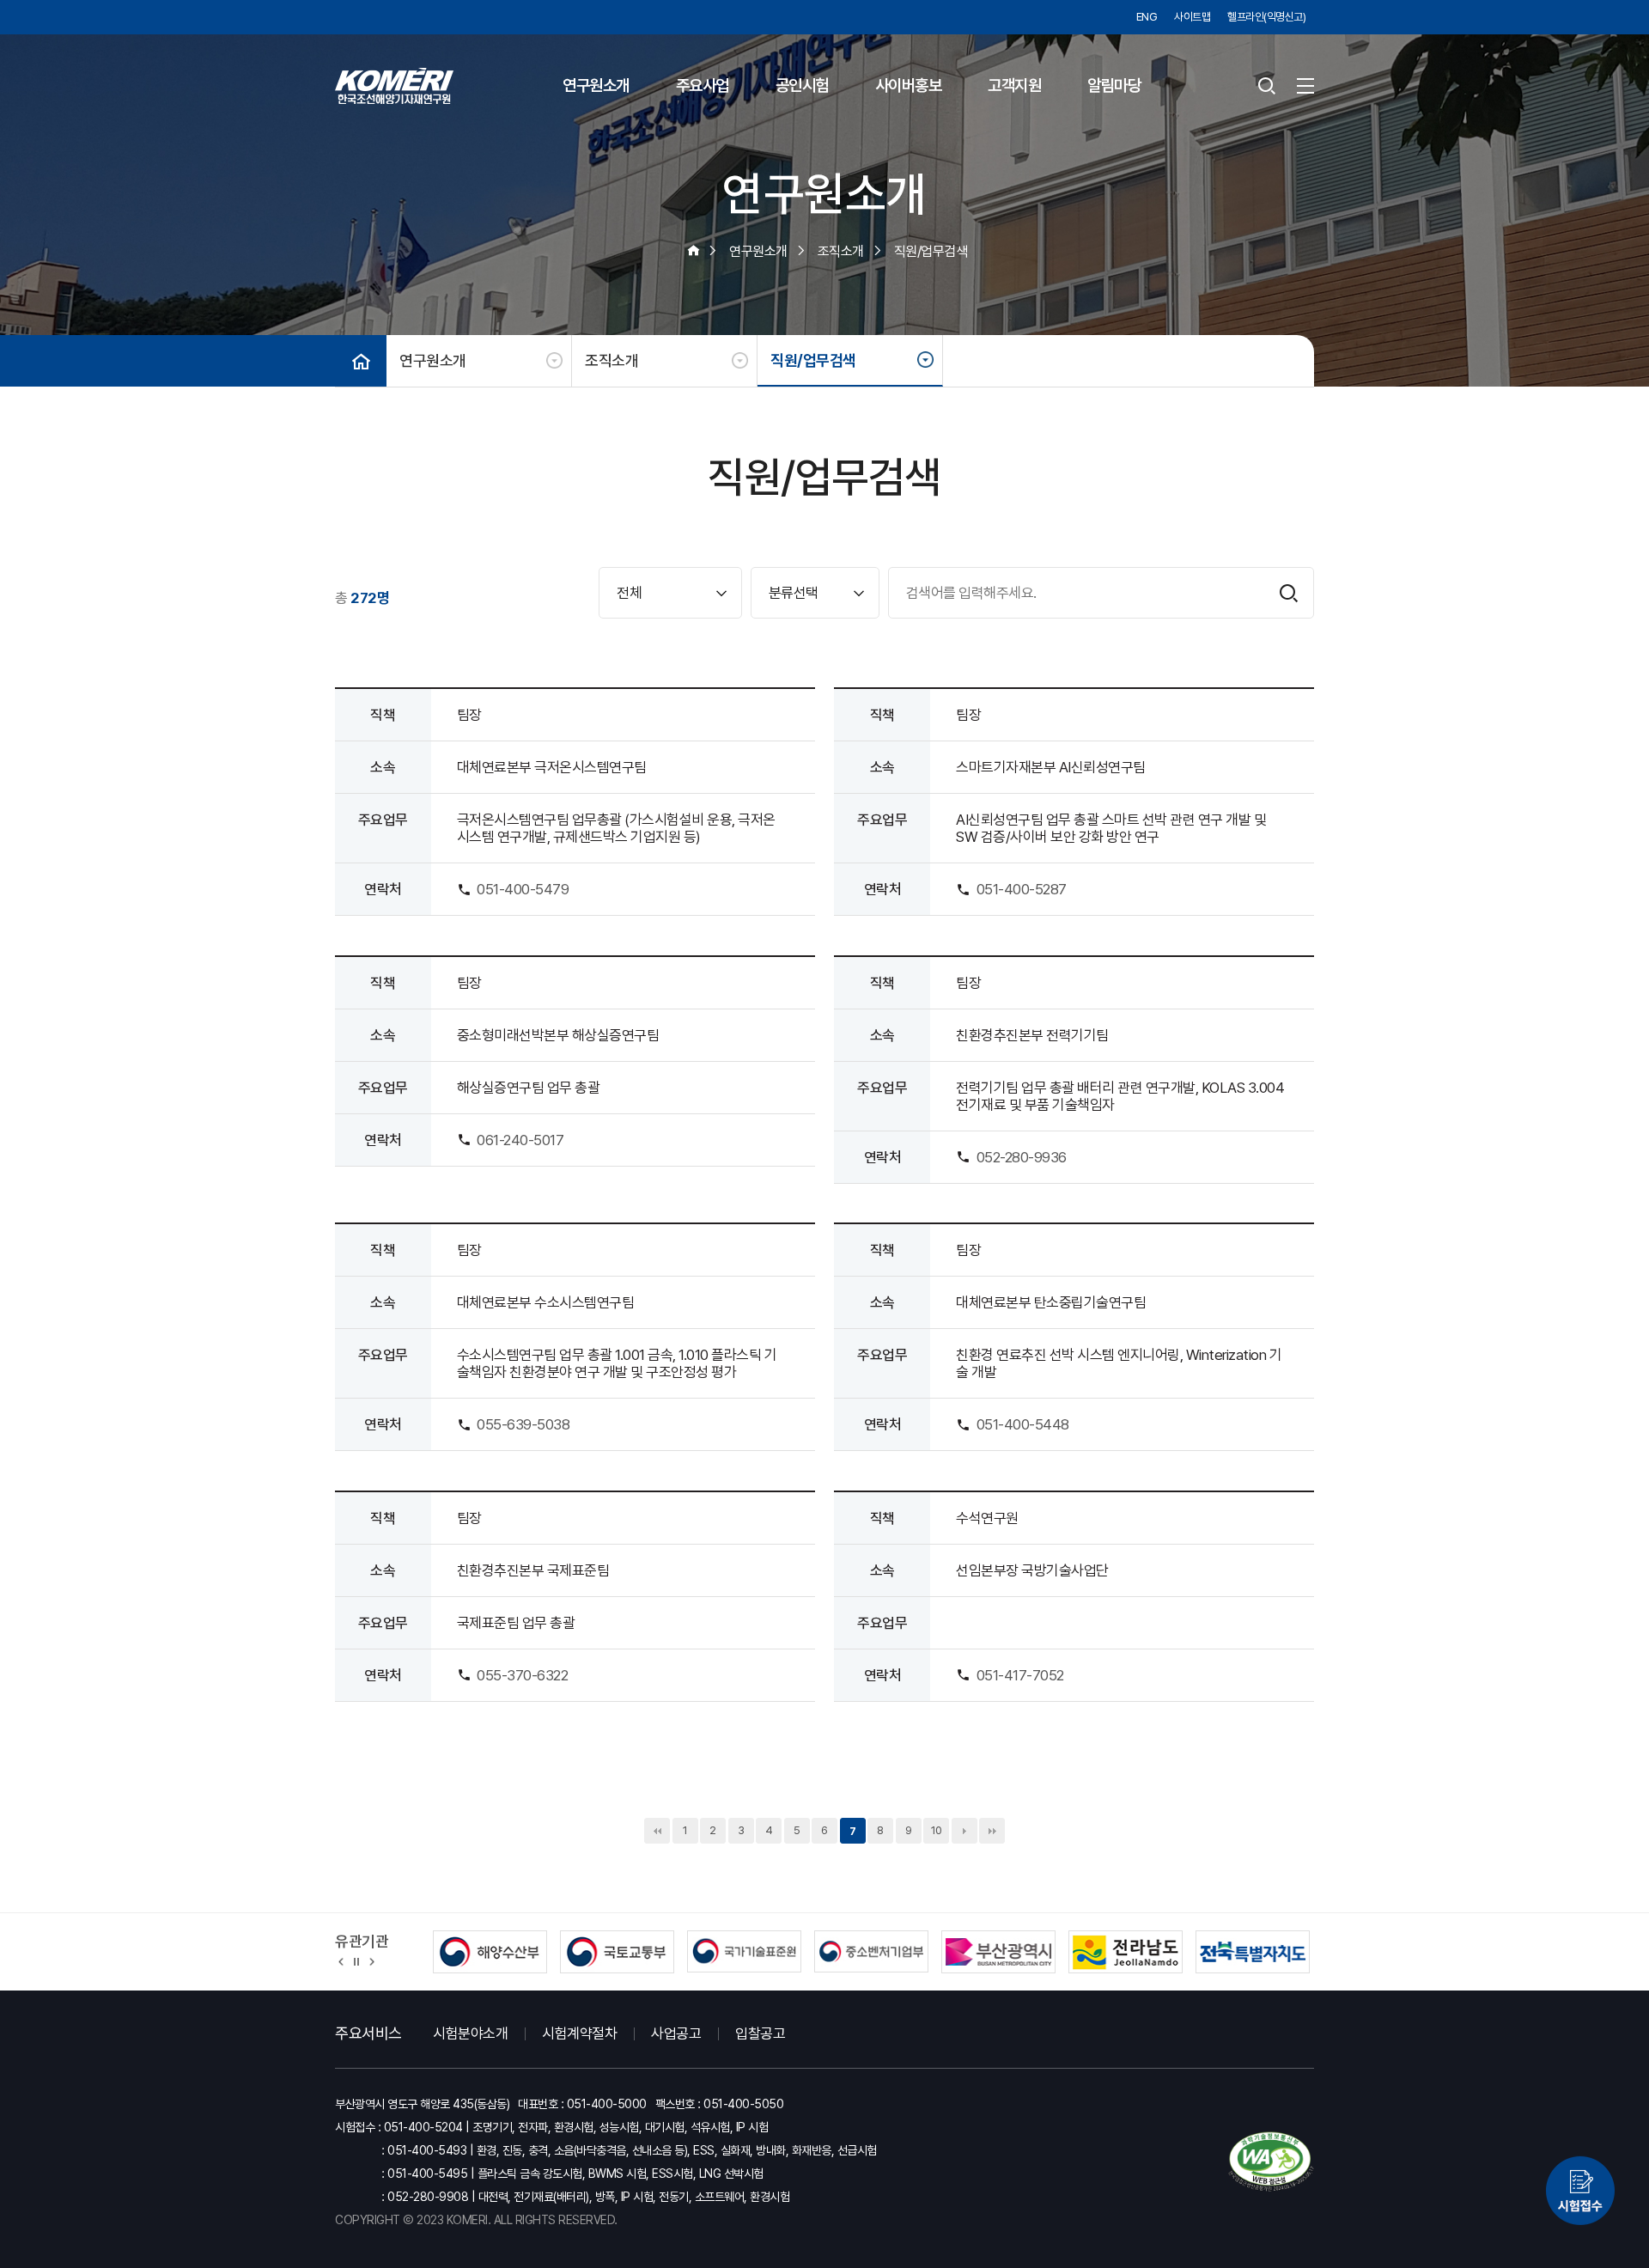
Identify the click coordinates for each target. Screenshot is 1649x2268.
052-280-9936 (1022, 1157)
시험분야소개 (470, 2033)
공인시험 (802, 85)
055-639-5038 (523, 1424)
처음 (657, 1831)
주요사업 (703, 85)
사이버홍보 (909, 85)
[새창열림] (1580, 2188)
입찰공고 (760, 2033)
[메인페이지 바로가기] (394, 86)
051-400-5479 (523, 889)
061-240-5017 (520, 1140)
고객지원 (1014, 85)
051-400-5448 (1023, 1424)
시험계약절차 (579, 2033)
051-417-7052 (1020, 1675)
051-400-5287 (1022, 889)
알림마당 (1114, 85)
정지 (356, 1960)
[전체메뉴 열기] (1305, 86)
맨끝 (992, 1831)
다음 (964, 1831)
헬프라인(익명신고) (1266, 17)
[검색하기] (1288, 593)
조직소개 (612, 360)
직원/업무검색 (813, 360)
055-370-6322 (522, 1675)
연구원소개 (596, 85)
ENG (1147, 17)
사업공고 (676, 2033)
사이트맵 (1192, 17)
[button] (341, 1960)
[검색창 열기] (1267, 86)
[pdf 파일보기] (1271, 2162)
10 (937, 1830)
